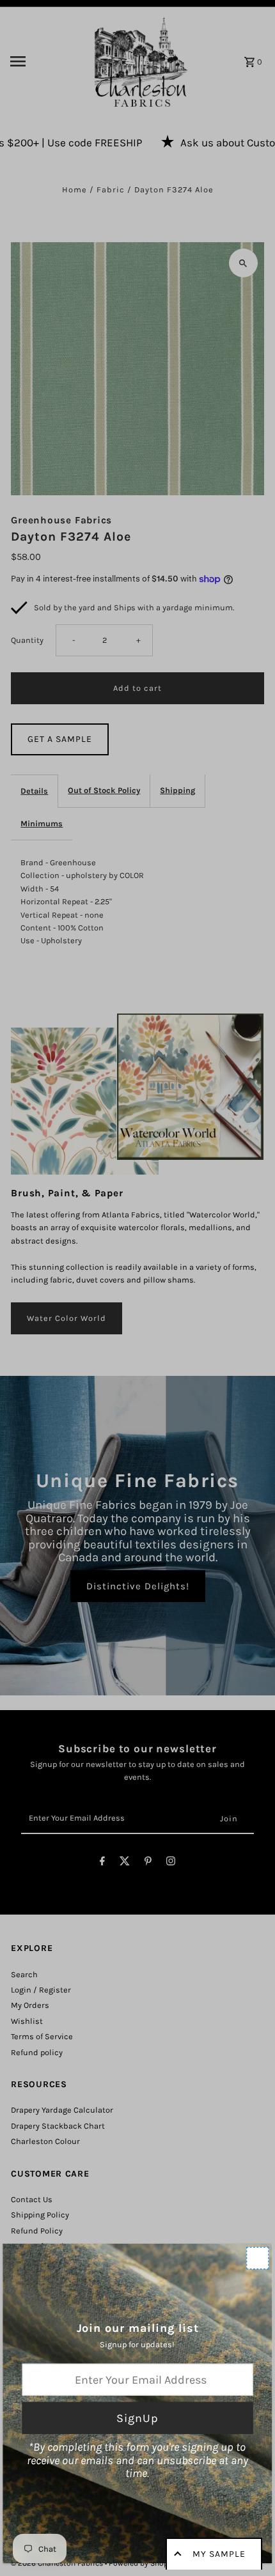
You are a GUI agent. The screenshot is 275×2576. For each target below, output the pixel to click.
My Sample (219, 2554)
